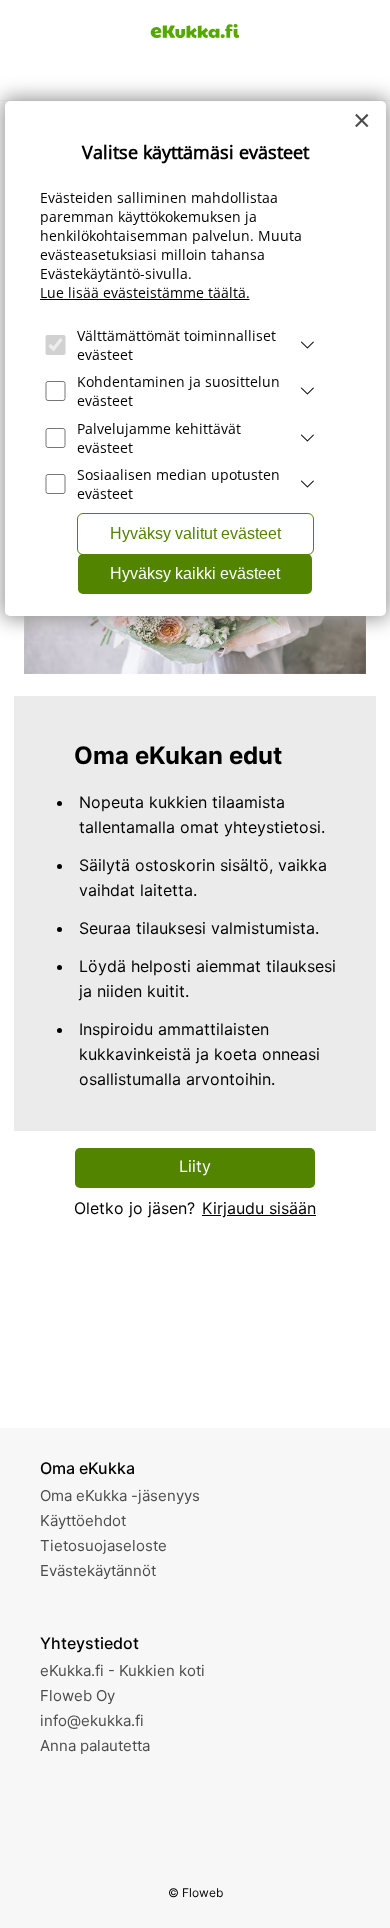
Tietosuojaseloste (103, 1545)
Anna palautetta (95, 1745)
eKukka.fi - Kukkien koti (122, 1670)
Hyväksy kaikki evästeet (195, 573)
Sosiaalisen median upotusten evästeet (178, 484)
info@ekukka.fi (92, 1720)
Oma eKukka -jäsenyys (120, 1495)
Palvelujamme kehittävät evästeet (159, 438)
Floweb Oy (77, 1695)
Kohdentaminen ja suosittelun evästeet (178, 391)
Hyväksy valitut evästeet (195, 533)
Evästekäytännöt (98, 1570)
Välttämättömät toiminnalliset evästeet (176, 345)
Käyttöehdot (83, 1520)
